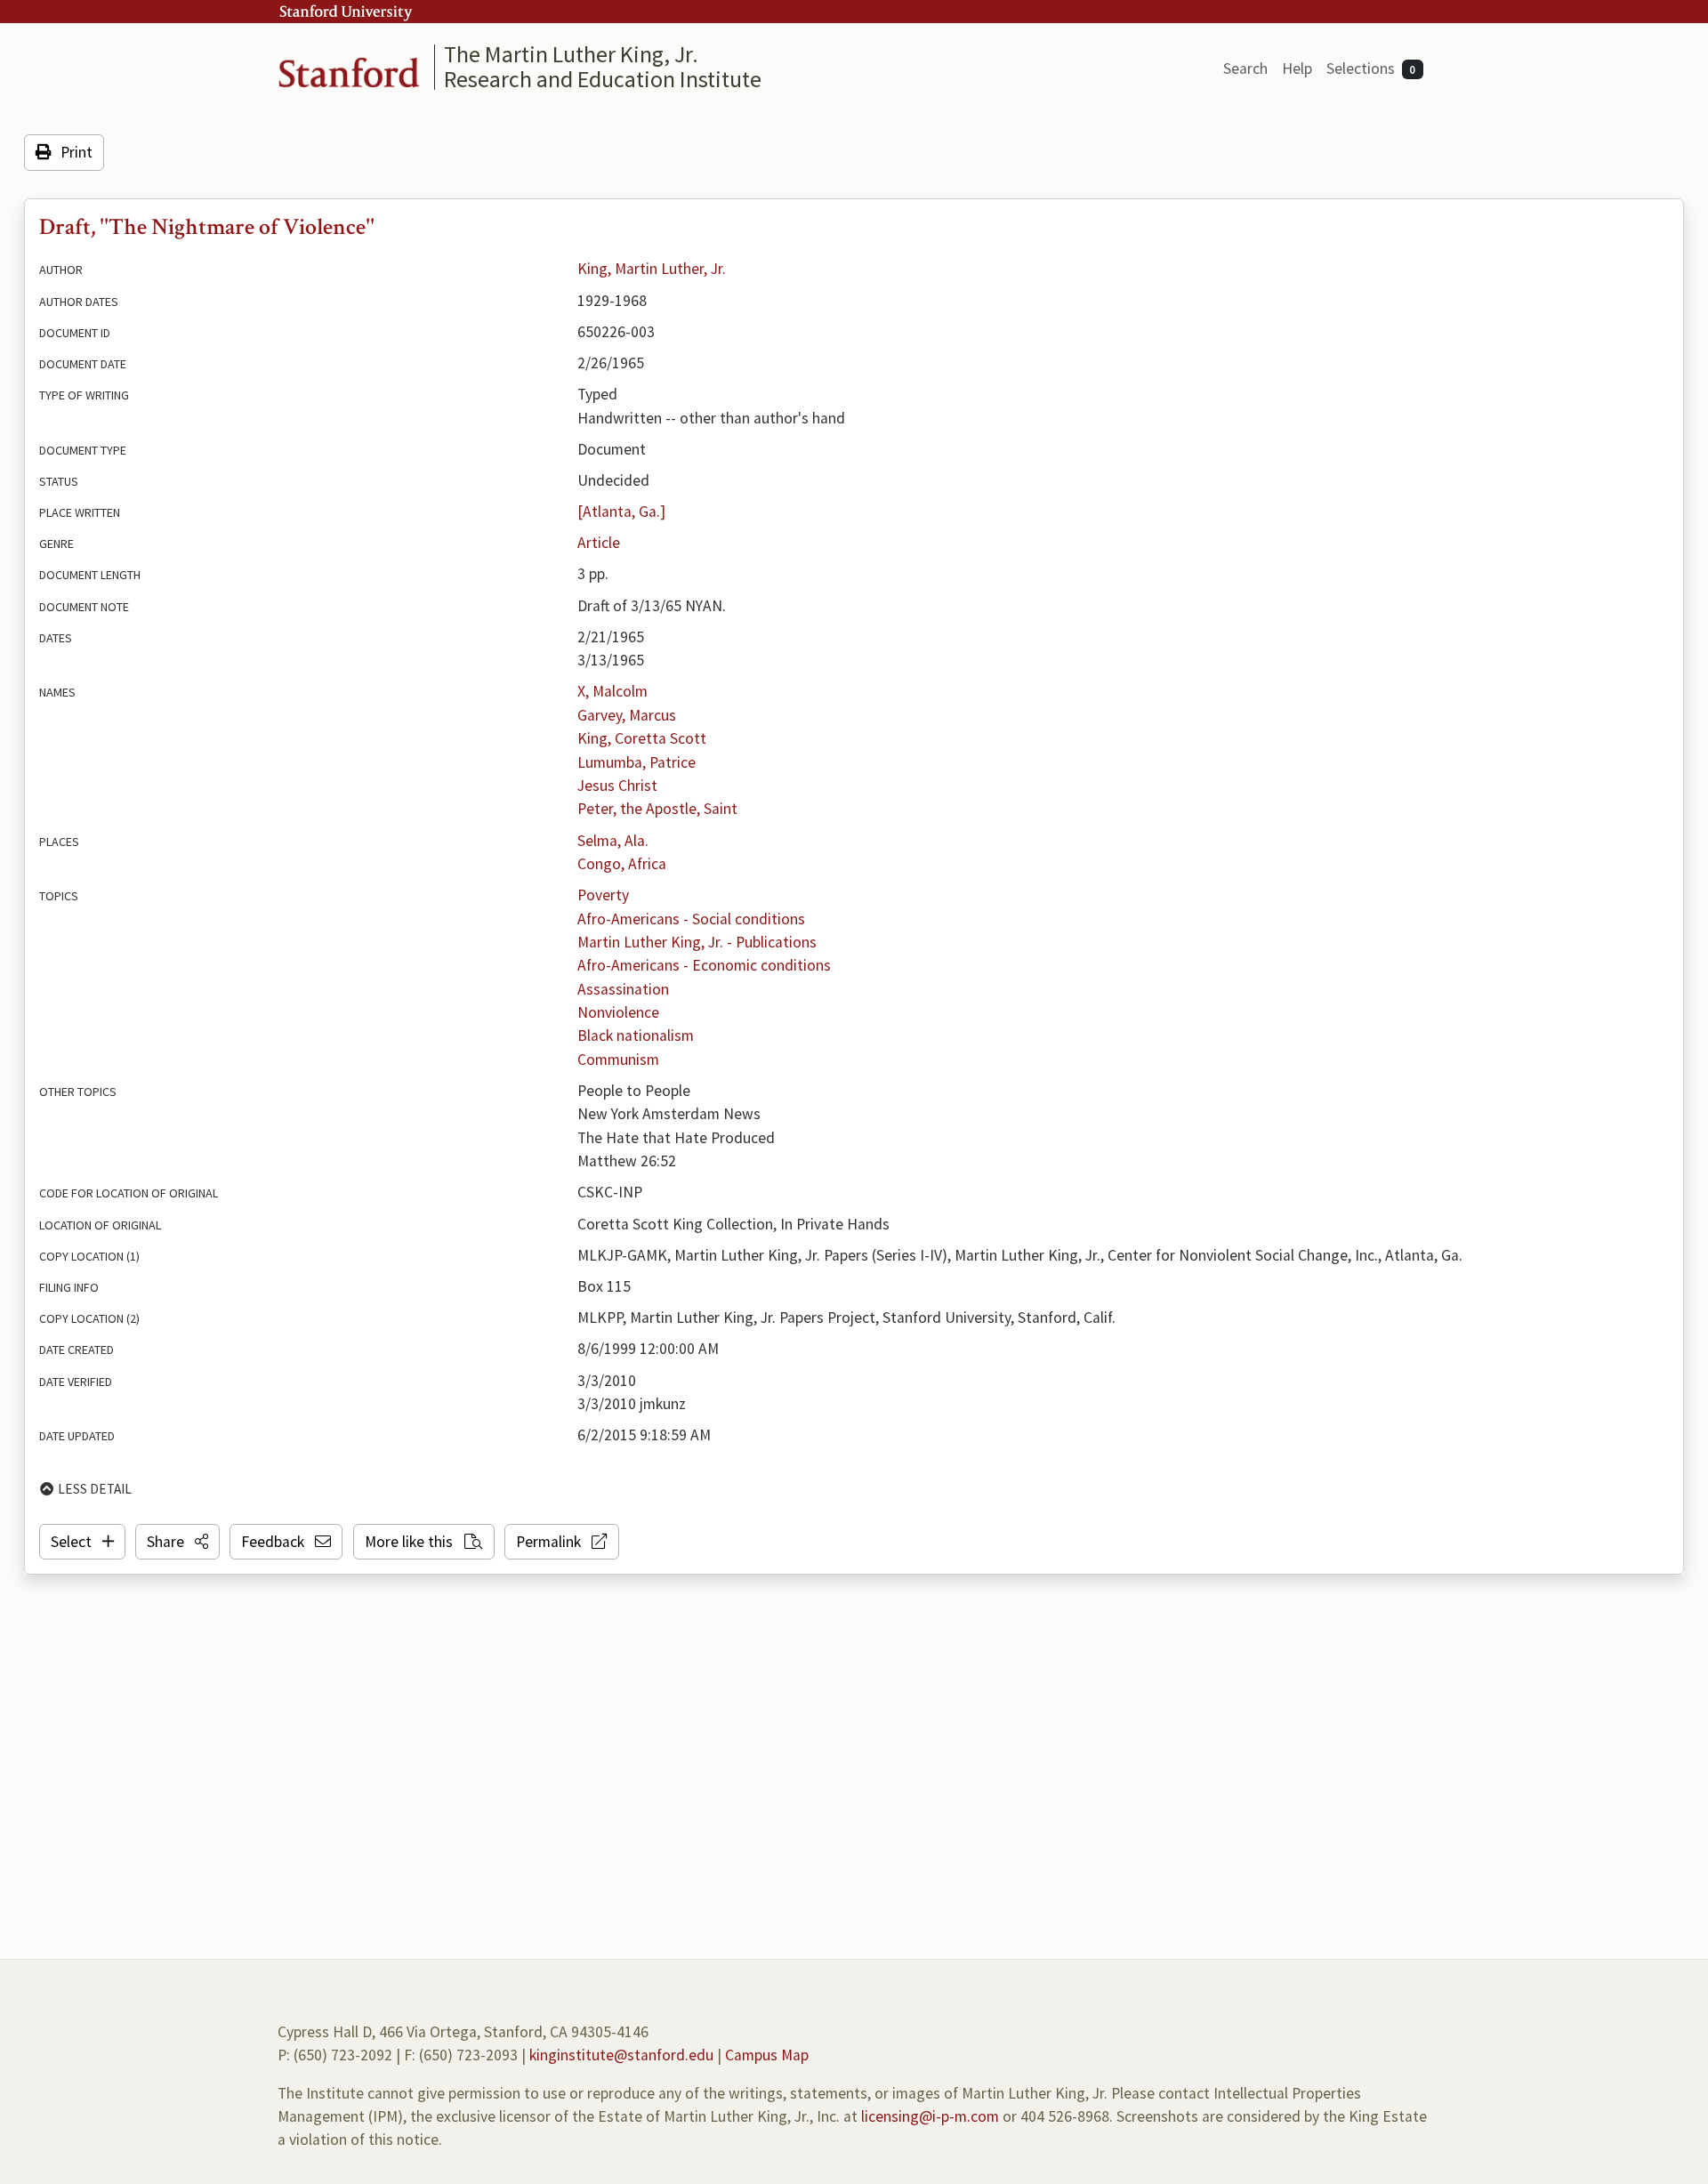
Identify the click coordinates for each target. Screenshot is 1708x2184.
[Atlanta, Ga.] (621, 512)
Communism (618, 1060)
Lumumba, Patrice (636, 762)
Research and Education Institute (603, 79)
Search (1245, 69)
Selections (1371, 69)
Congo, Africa (622, 864)
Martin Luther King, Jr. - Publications (697, 942)
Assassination (623, 989)
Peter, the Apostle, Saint (657, 809)
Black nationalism (636, 1036)
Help (1297, 69)
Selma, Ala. (613, 841)
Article (599, 543)
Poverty (603, 895)
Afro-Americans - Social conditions (691, 919)
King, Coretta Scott (642, 738)
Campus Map (767, 2055)
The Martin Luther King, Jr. (571, 54)
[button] (177, 1542)
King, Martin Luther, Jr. (652, 269)
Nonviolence (618, 1012)
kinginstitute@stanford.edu (621, 2055)
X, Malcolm (612, 691)
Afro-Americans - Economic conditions (704, 965)
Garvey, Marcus (627, 715)
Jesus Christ (617, 786)
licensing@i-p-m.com (930, 2116)
